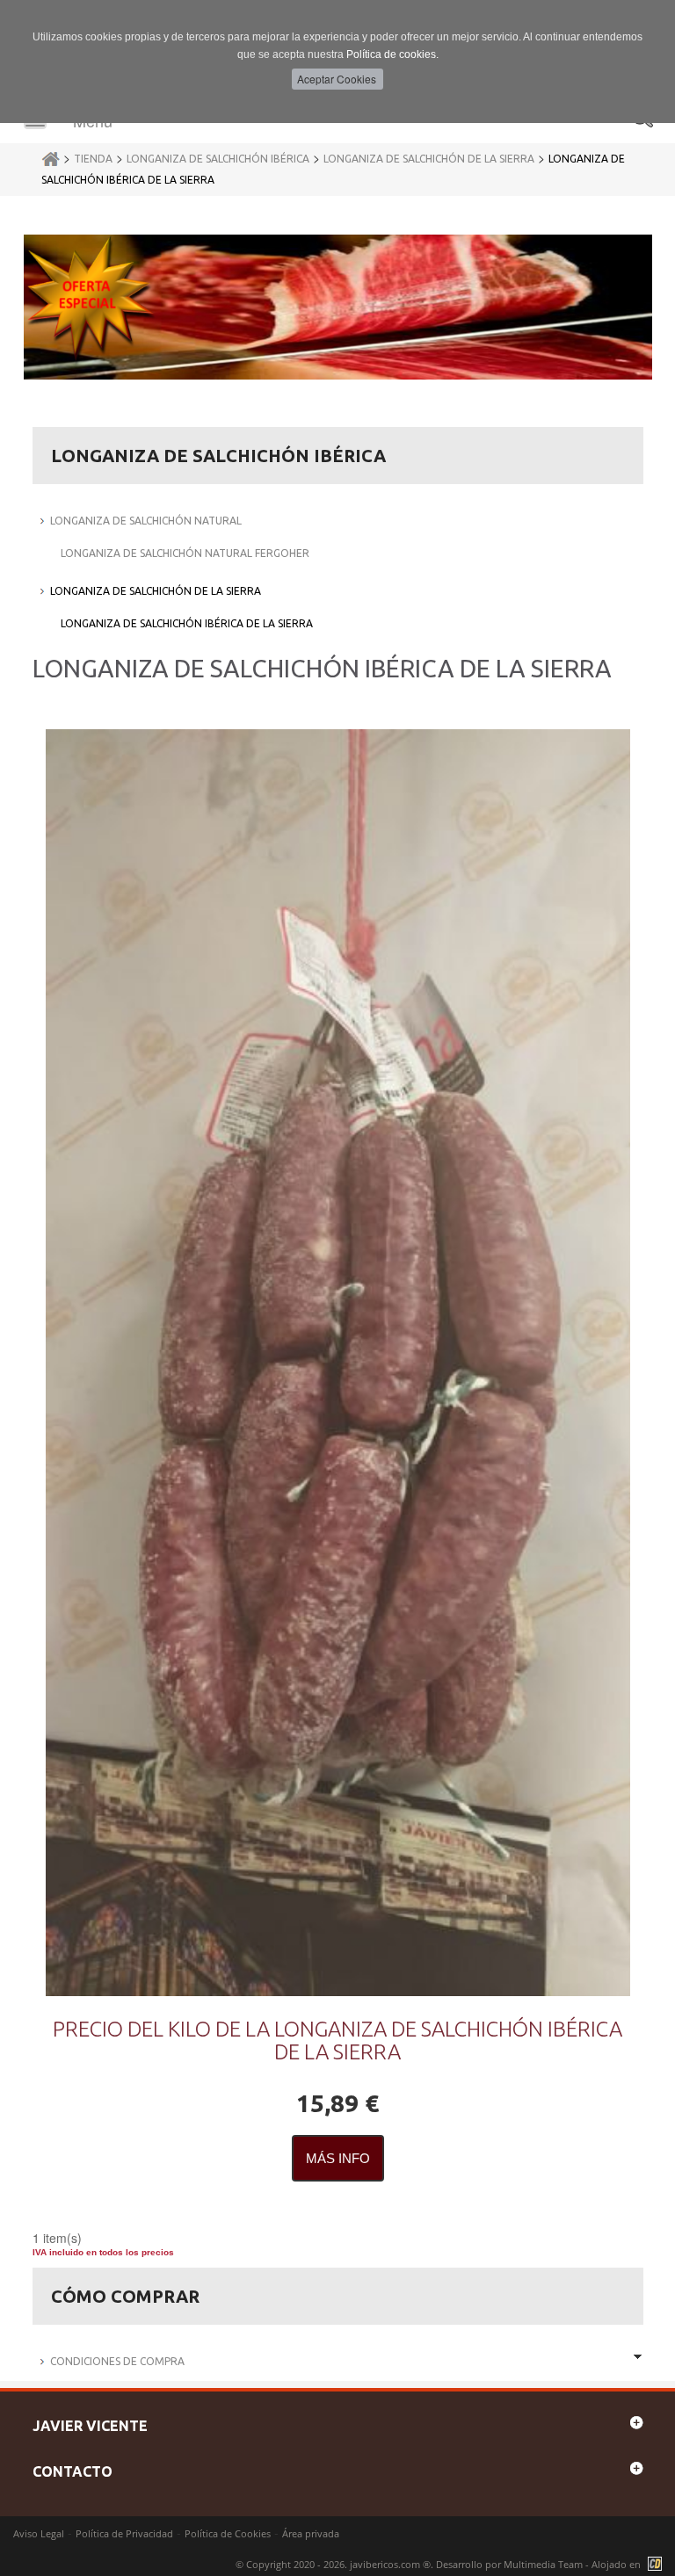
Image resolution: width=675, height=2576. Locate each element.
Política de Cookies (228, 2533)
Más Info (338, 2158)
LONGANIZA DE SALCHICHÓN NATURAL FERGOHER (185, 553)
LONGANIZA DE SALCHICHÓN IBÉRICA (218, 159)
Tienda (93, 159)
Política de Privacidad (124, 2533)
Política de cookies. (392, 54)
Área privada (311, 2533)
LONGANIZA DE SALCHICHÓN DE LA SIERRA (429, 159)
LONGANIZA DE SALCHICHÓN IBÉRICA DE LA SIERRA (187, 623)
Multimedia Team (543, 2564)
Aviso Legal (39, 2533)
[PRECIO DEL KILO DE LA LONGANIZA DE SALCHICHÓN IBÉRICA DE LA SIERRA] (338, 1363)
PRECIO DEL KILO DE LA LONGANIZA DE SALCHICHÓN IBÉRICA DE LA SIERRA (337, 2041)
